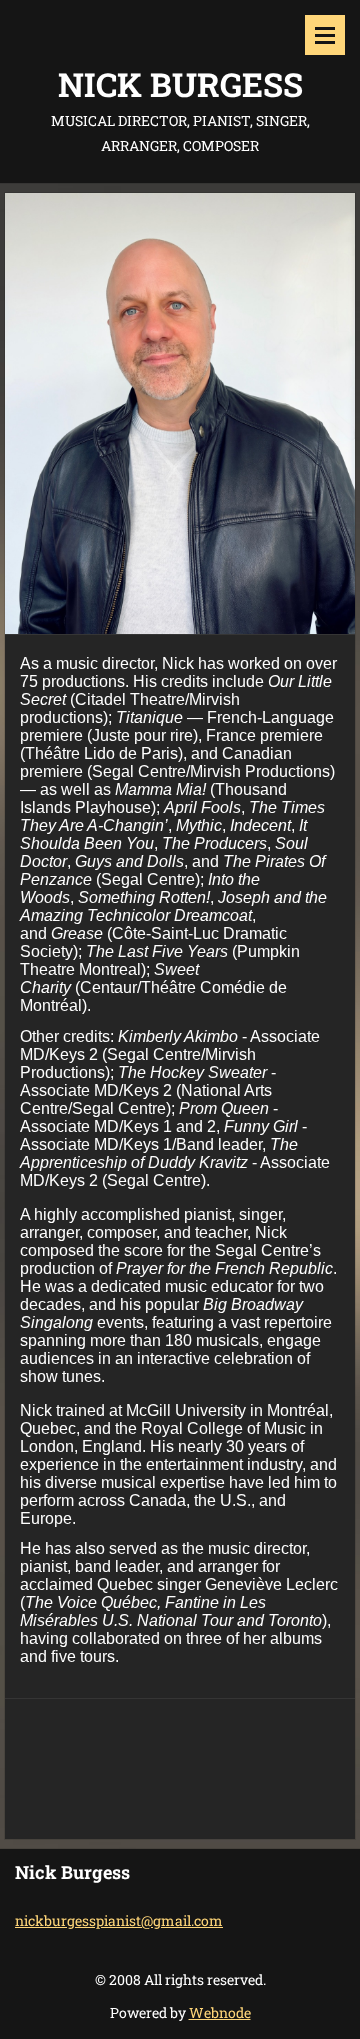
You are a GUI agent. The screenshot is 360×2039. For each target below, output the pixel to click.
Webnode (220, 2012)
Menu (325, 35)
